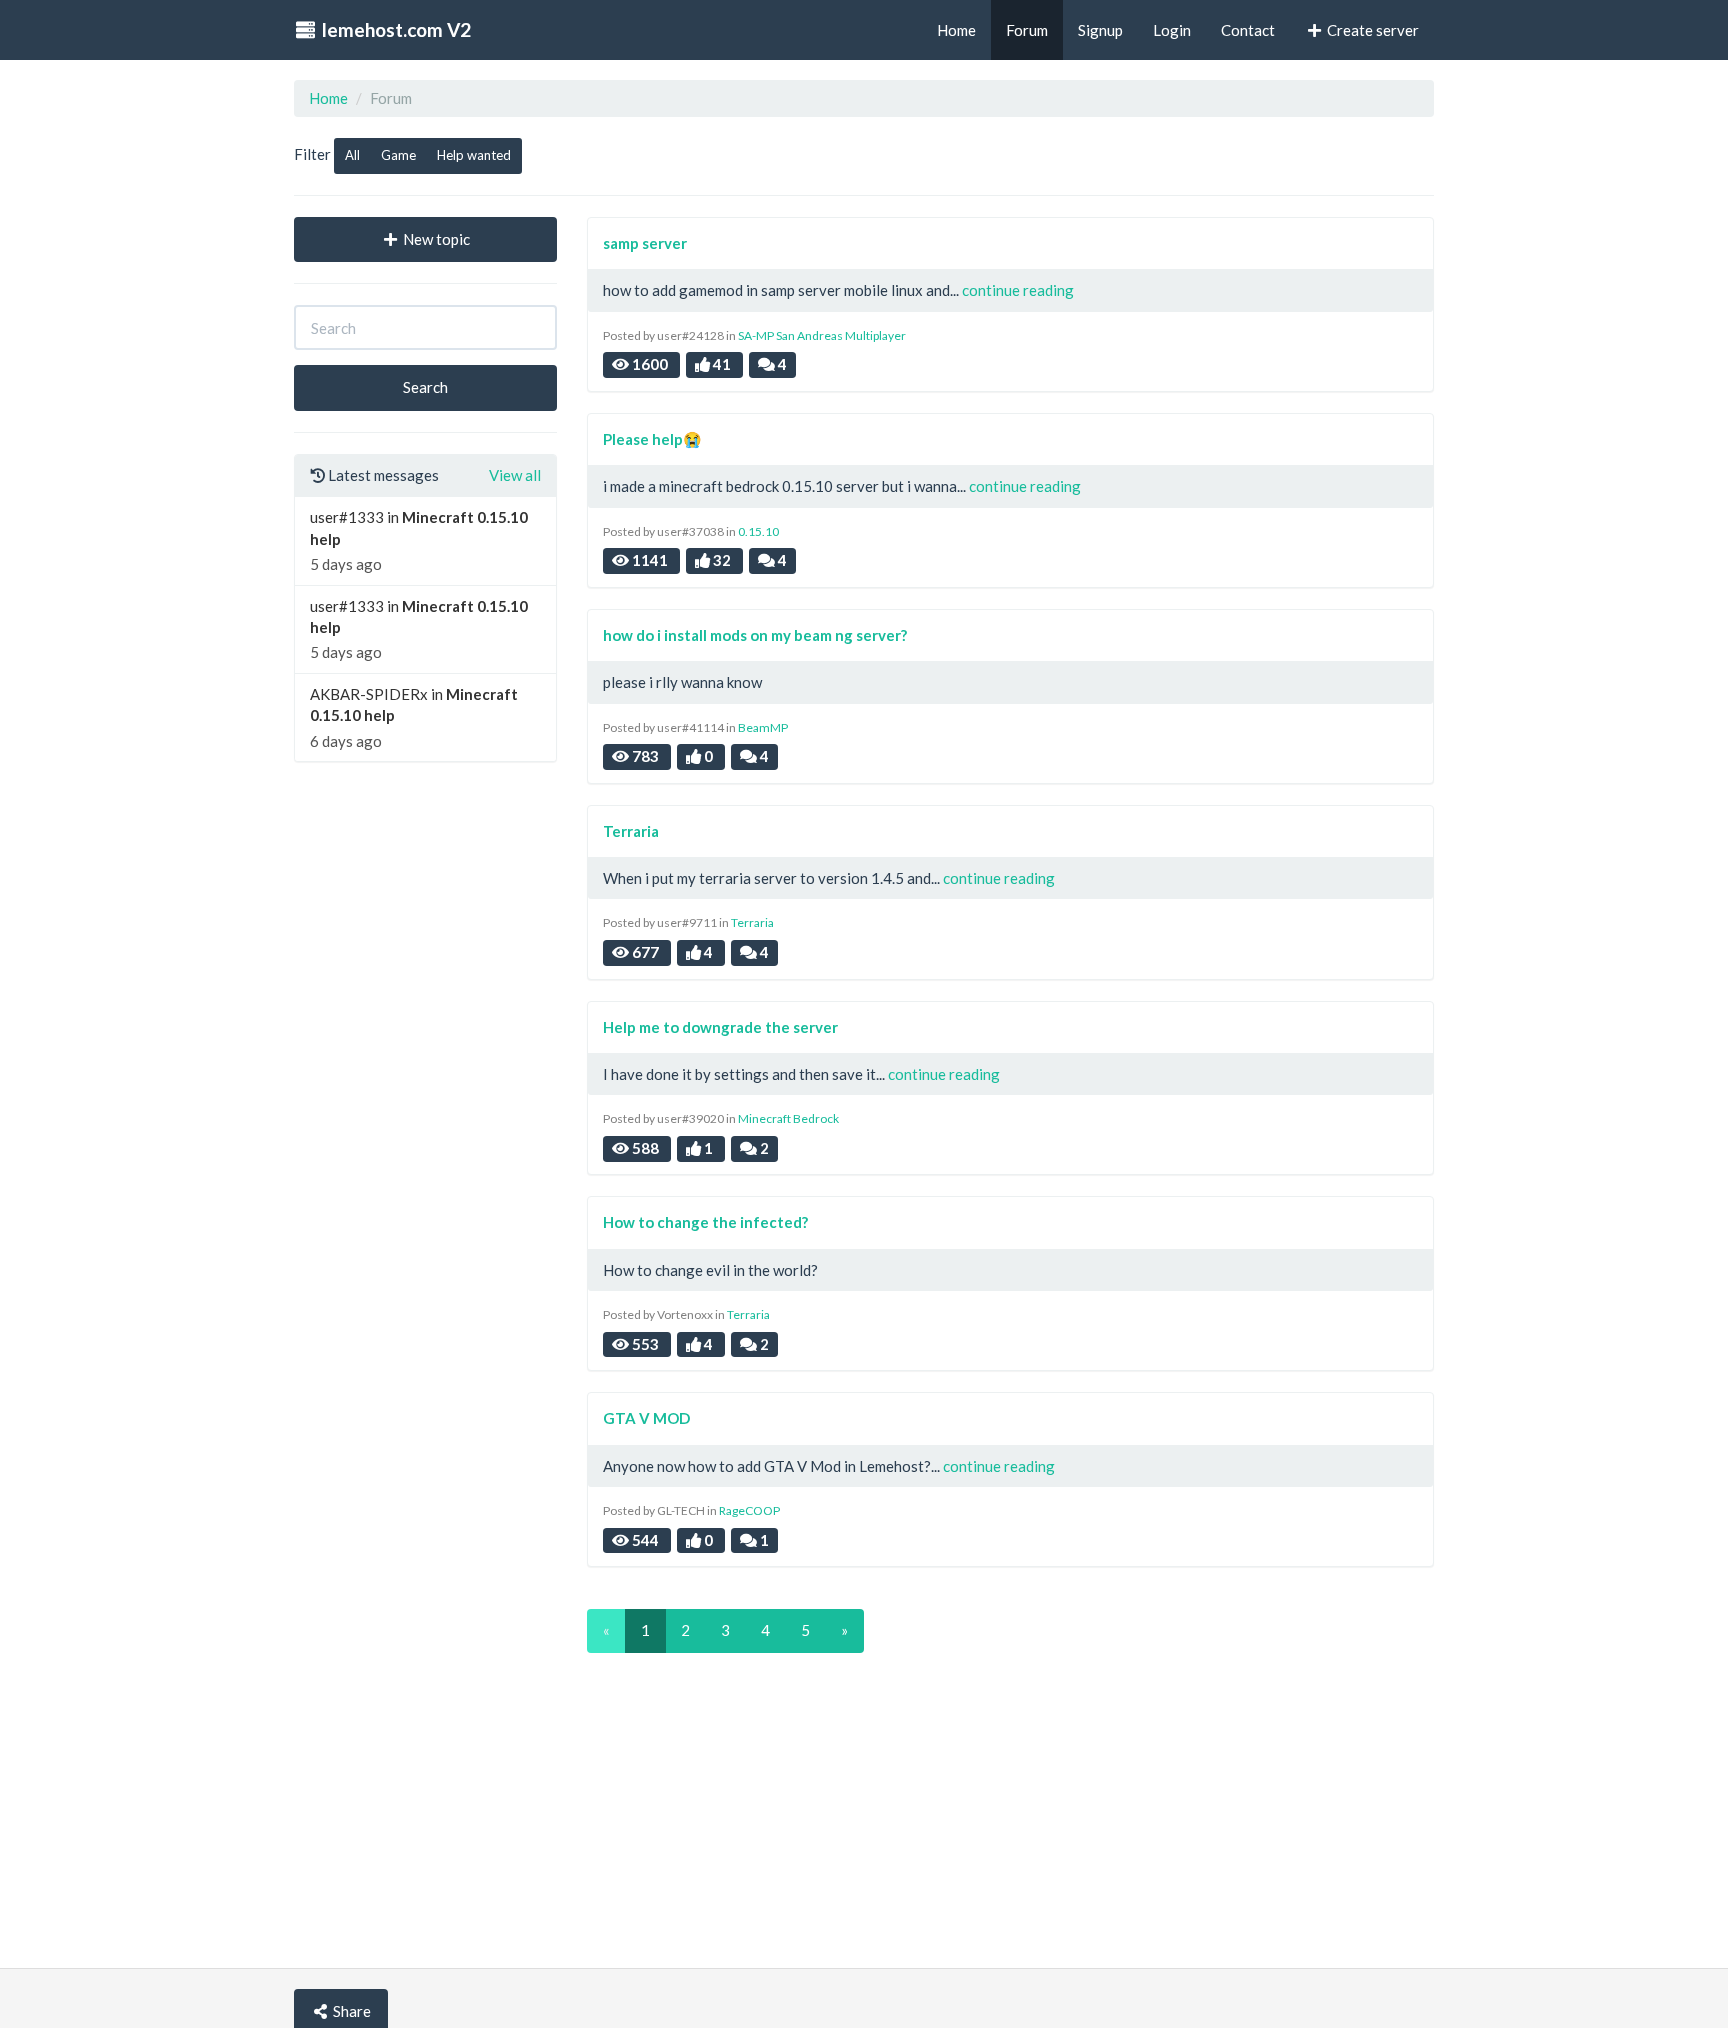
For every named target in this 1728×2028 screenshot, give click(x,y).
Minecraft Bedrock (788, 1118)
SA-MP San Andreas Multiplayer (822, 335)
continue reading (1018, 290)
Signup (1100, 30)
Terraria (752, 922)
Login (1172, 30)
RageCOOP (749, 1510)
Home (328, 98)
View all (515, 475)
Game (398, 155)
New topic (435, 239)
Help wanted (474, 155)
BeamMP (763, 727)
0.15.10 (758, 531)
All (352, 155)
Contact (1248, 30)
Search (425, 387)
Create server (1371, 30)
